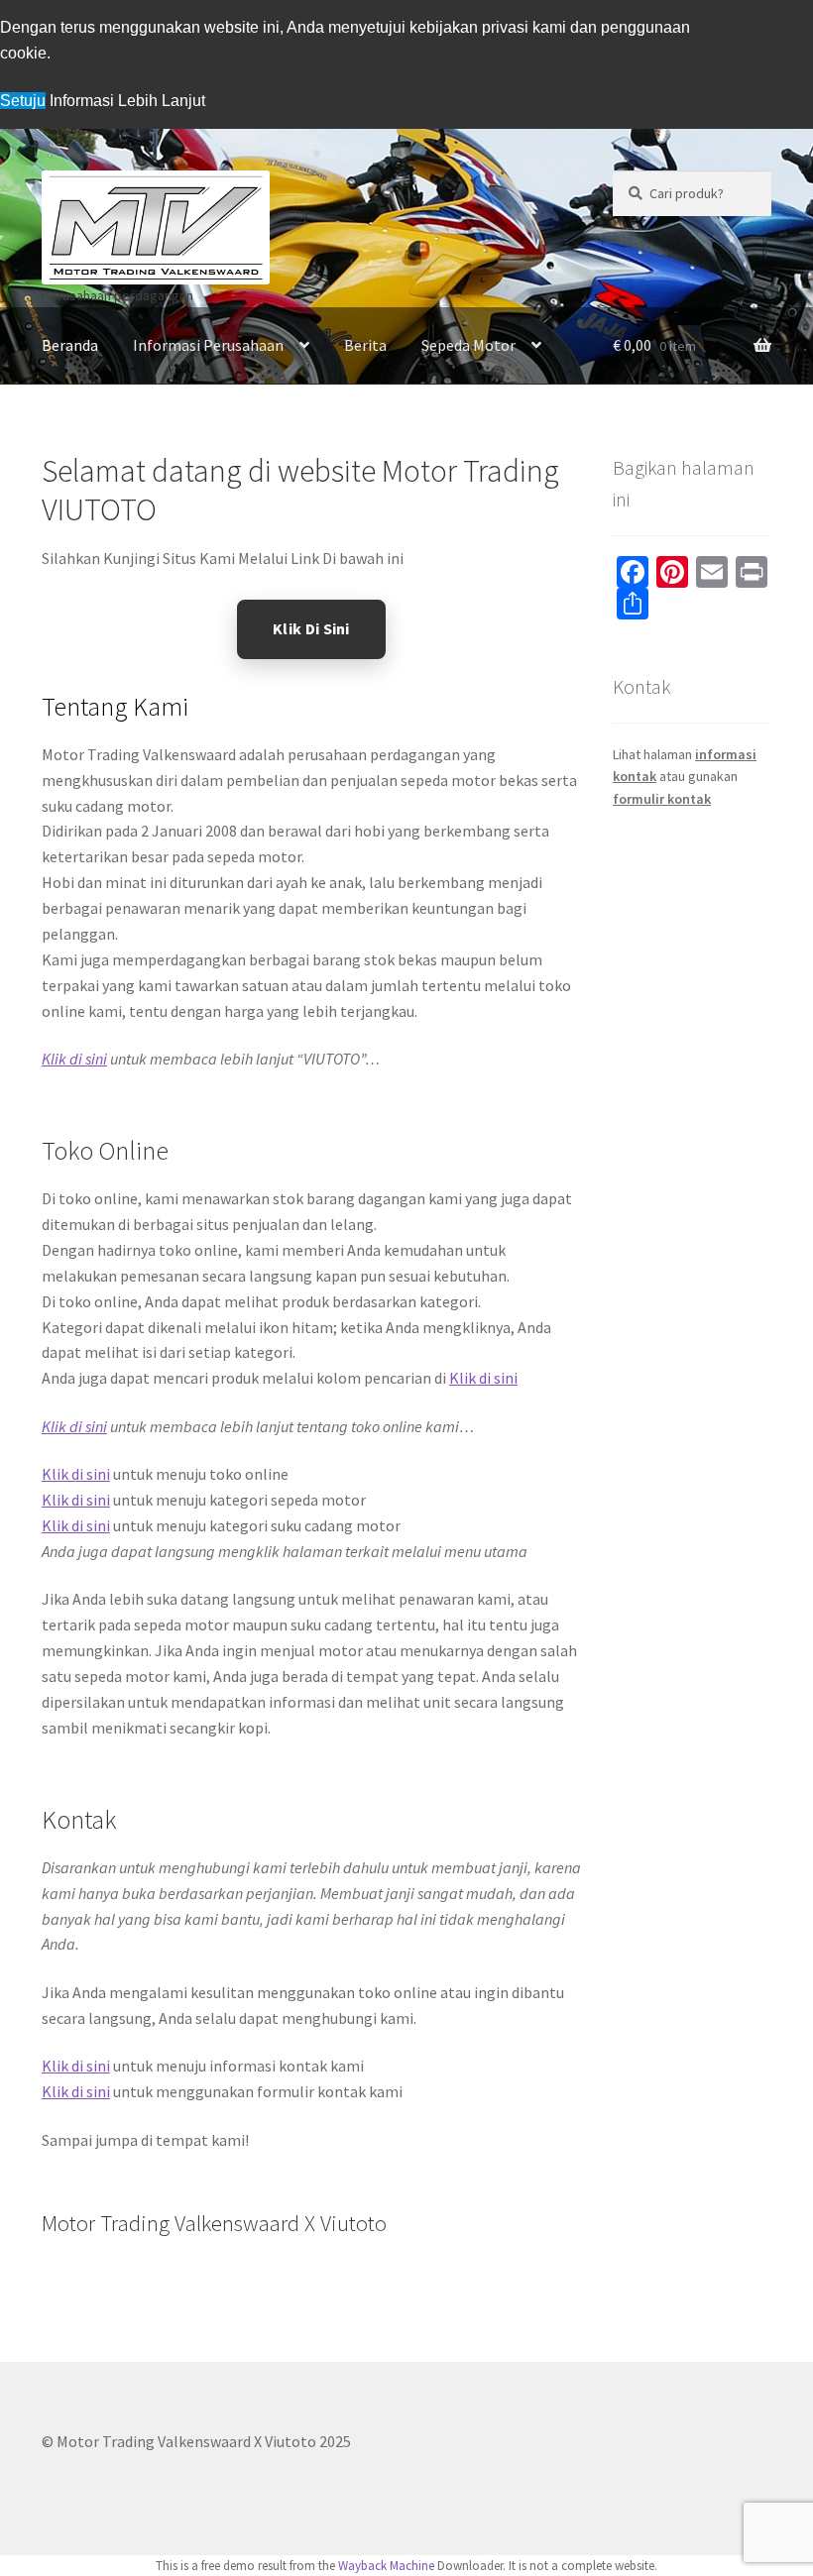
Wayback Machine (386, 2566)
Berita (365, 345)
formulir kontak (662, 799)
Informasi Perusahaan (208, 345)
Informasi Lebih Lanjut (127, 101)
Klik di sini (74, 1059)
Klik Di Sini (311, 628)
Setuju (23, 101)
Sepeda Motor (468, 345)
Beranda (70, 345)
